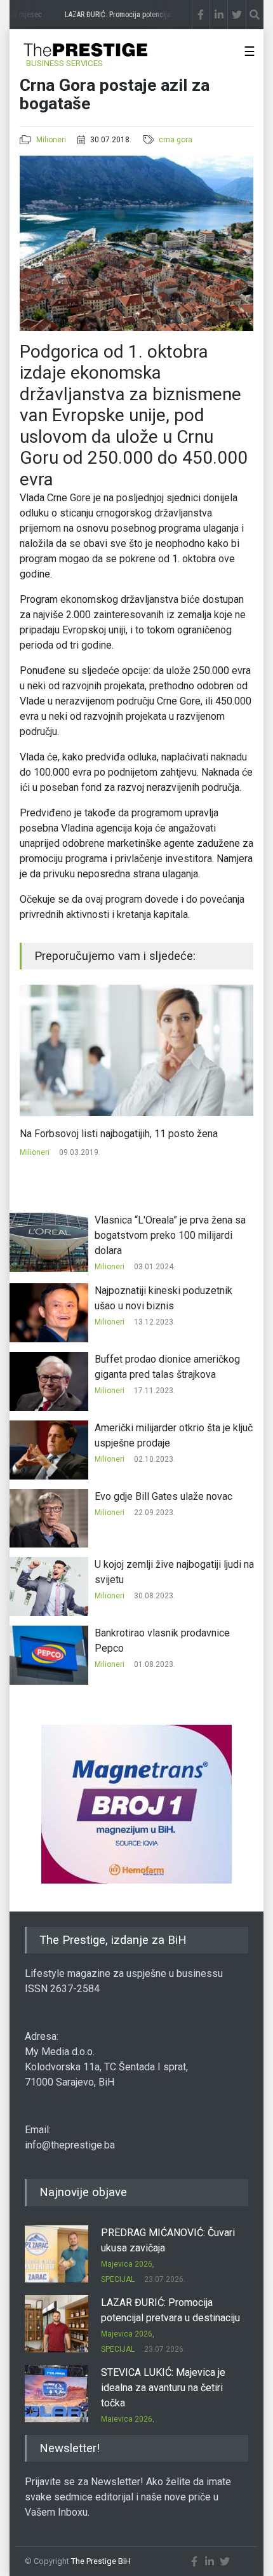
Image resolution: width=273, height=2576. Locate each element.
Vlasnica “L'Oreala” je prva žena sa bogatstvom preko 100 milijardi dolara (170, 1235)
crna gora (176, 140)
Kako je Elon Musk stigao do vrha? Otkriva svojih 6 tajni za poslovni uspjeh (131, 1141)
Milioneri (51, 140)
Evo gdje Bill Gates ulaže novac (163, 1496)
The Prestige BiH (101, 2561)
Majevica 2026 (127, 2264)
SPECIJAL (118, 2279)
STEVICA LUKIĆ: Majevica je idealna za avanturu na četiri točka (163, 2388)
